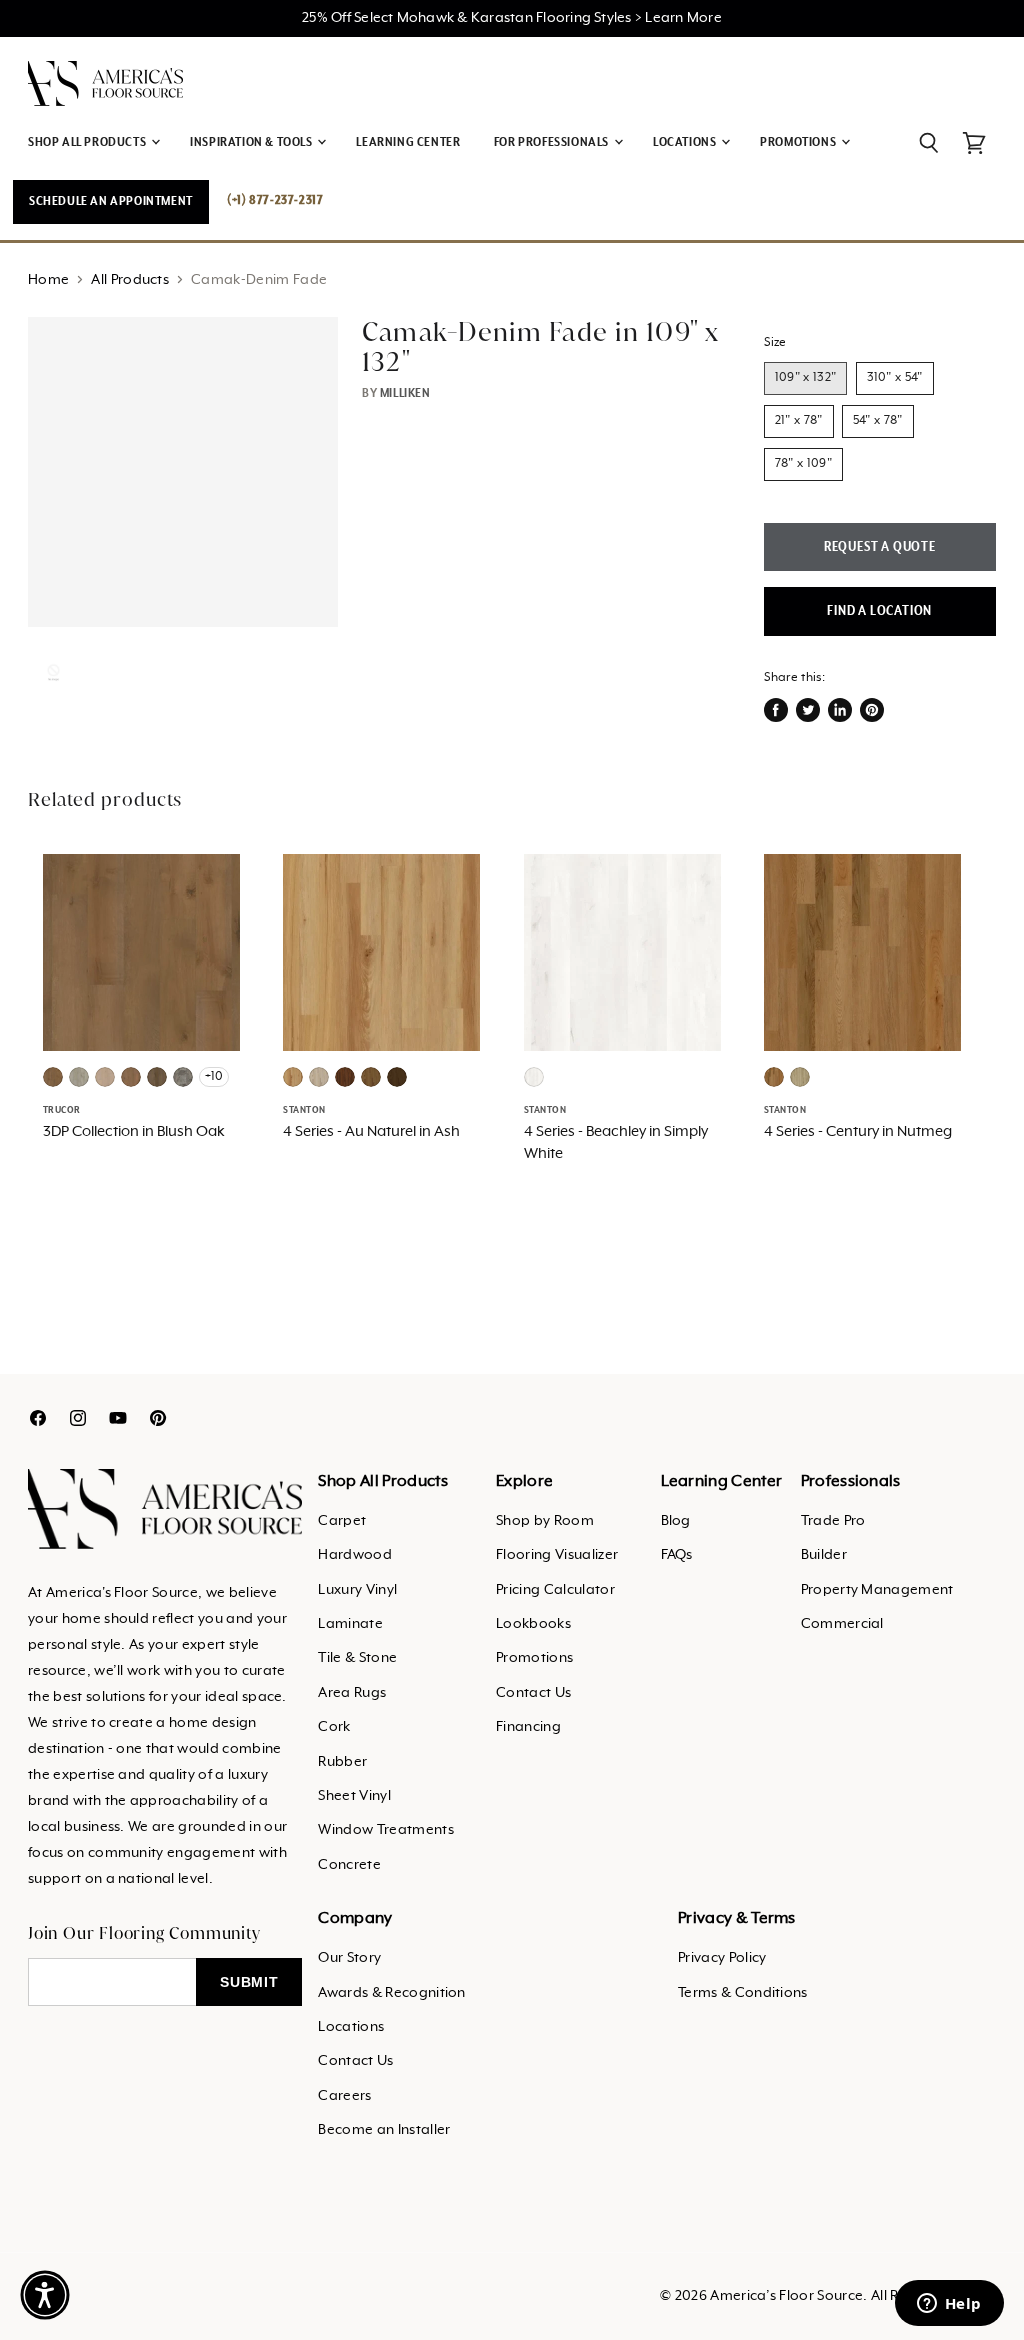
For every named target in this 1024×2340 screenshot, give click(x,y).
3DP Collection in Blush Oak (134, 1132)
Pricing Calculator (555, 1590)
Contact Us (533, 1693)
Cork (334, 1727)
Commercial (842, 1624)
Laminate (350, 1624)
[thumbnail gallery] (53, 672)
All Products (130, 280)
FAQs (677, 1555)
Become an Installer (384, 2130)
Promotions (534, 1658)
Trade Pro (833, 1521)
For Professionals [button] (553, 142)
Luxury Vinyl (357, 1590)
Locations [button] (686, 142)
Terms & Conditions (743, 1993)
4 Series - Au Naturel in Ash (371, 1132)
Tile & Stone (357, 1658)
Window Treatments (385, 1830)
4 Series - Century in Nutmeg (858, 1132)
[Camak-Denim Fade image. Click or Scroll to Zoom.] (183, 472)
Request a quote (880, 547)
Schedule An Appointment (111, 201)
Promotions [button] (799, 142)
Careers (344, 2096)
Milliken (405, 393)
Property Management (877, 1590)
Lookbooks (533, 1624)
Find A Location (879, 611)
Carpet (342, 1521)
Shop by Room (545, 1521)
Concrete (349, 1865)
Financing (528, 1727)
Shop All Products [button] (88, 142)
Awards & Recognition (391, 1993)
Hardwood (355, 1555)
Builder (824, 1555)
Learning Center (408, 142)
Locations (351, 2027)
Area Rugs (352, 1693)
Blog (676, 1521)
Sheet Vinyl (354, 1796)
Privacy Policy (722, 1958)
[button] (45, 2295)
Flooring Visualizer (557, 1555)
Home (48, 280)
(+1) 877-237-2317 (275, 200)
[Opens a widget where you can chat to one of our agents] (949, 2305)
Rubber (342, 1762)
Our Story (349, 1958)
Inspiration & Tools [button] (252, 142)
